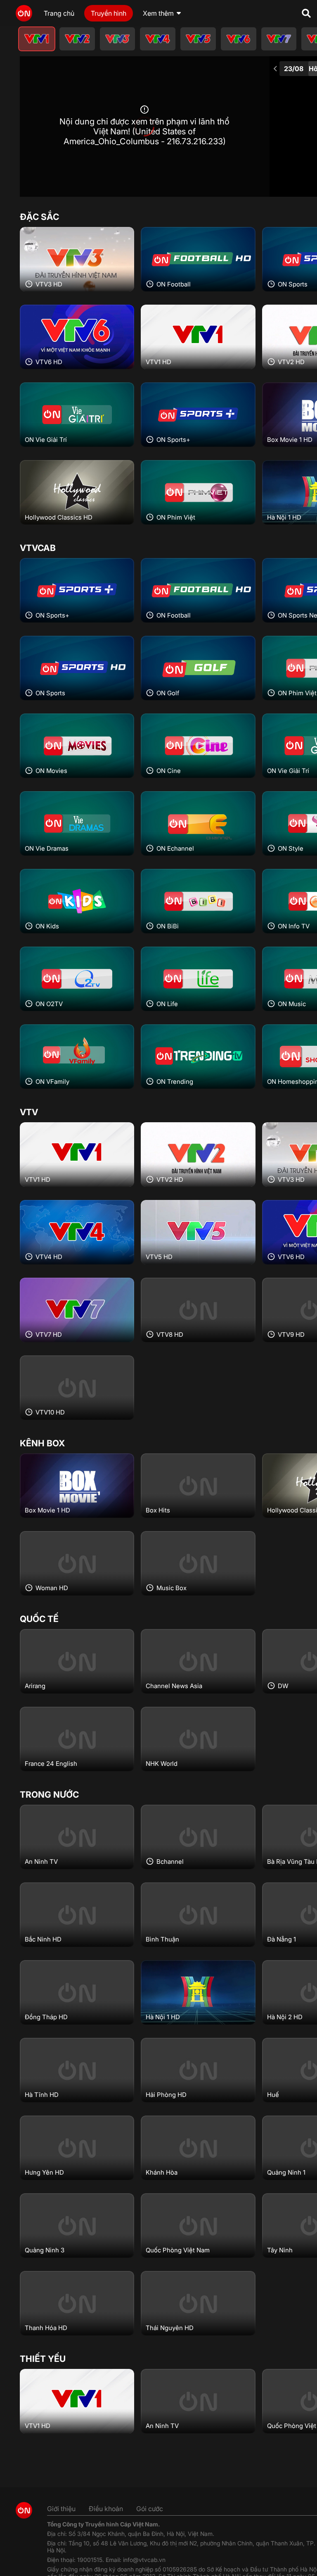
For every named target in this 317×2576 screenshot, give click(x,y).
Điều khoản (106, 2509)
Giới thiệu (61, 2509)
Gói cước (150, 2509)
